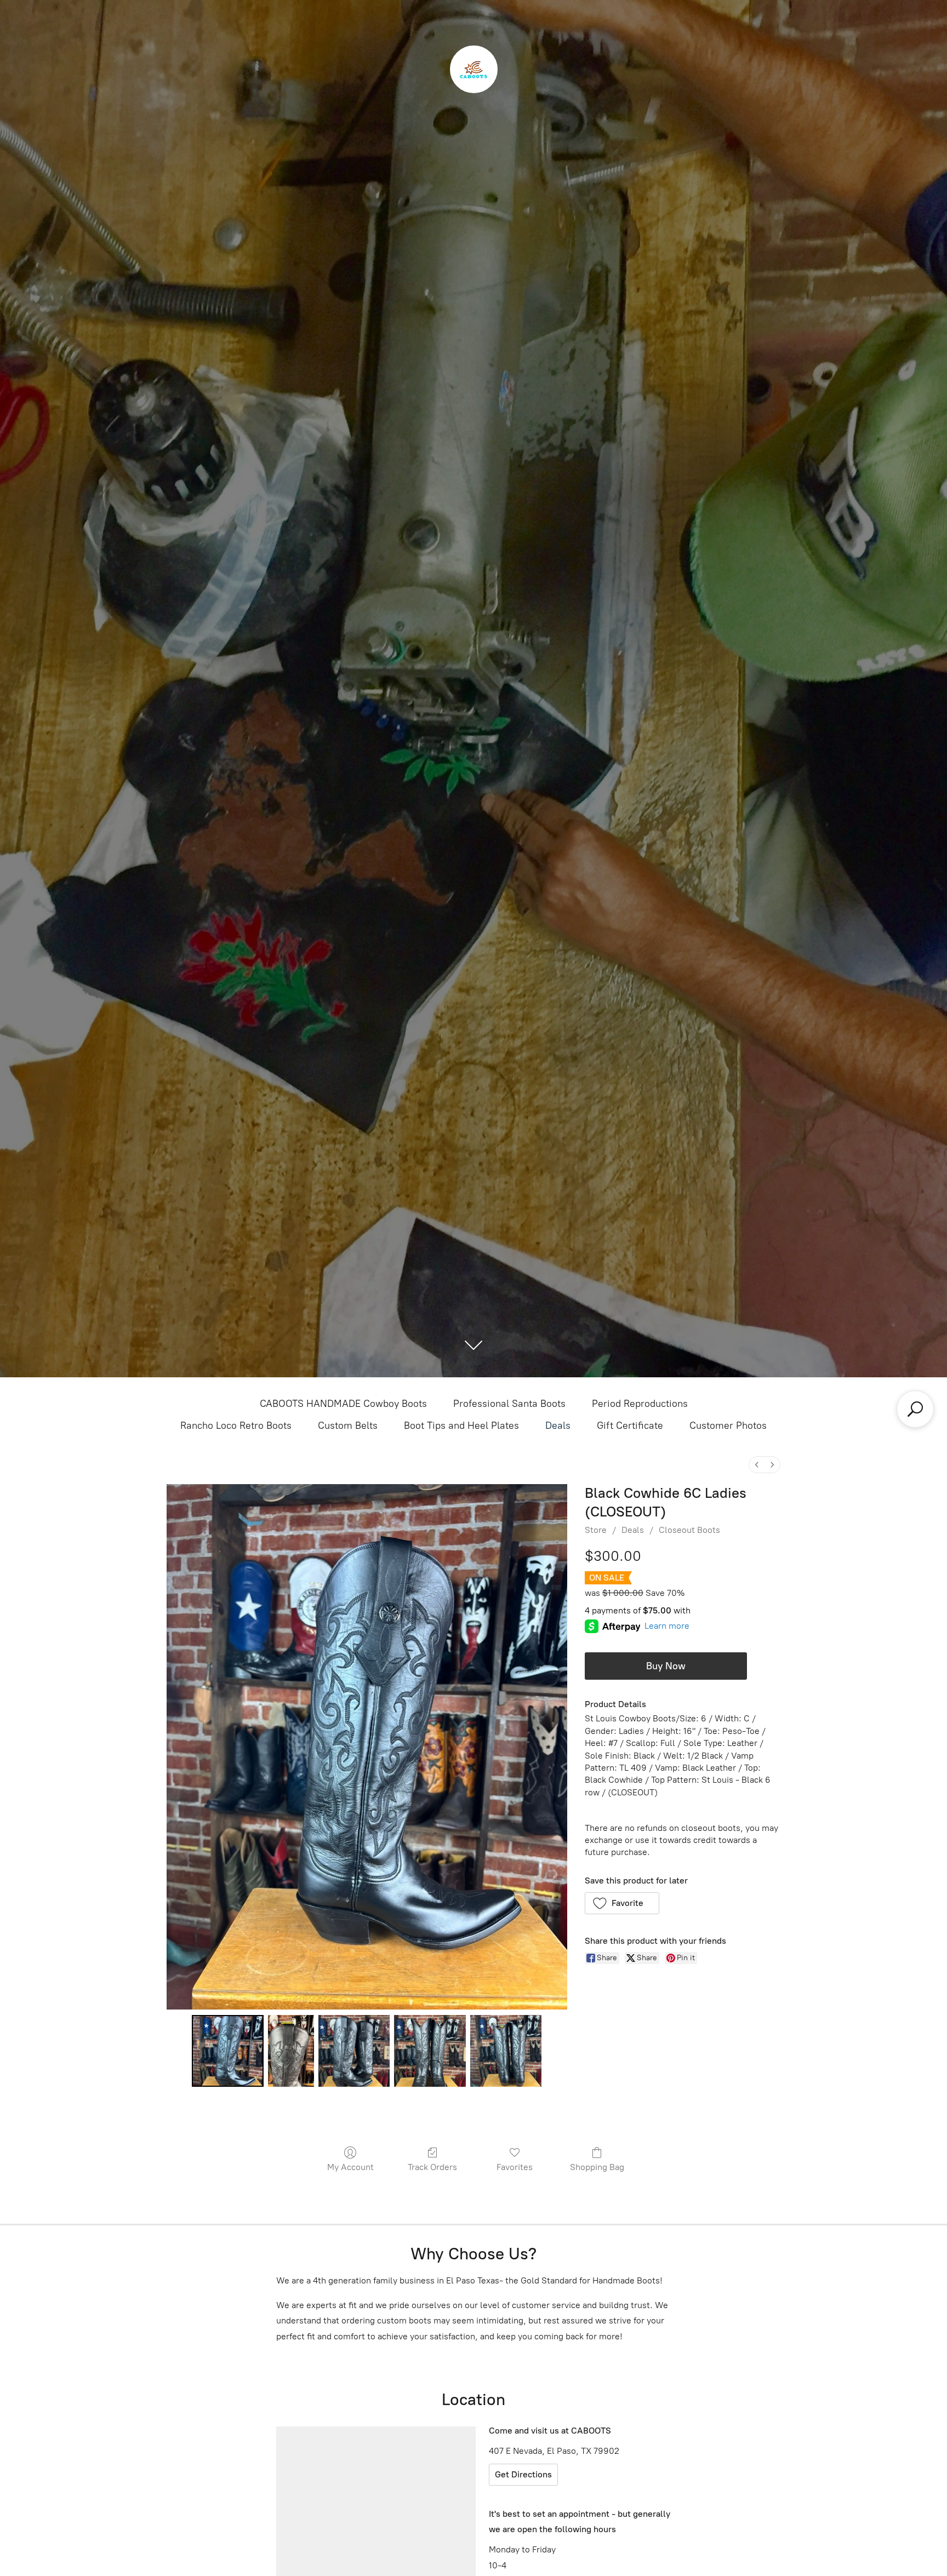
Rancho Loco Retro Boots (236, 1426)
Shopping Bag (597, 2167)
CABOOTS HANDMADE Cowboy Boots (343, 1404)
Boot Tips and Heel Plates (461, 1426)
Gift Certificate (630, 1426)
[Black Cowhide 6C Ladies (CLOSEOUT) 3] (430, 2051)
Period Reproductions (640, 1404)
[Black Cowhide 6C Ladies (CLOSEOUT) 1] (291, 2051)
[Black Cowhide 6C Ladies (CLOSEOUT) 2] (354, 2051)
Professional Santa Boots (509, 1404)
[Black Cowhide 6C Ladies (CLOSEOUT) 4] (506, 2051)
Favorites (515, 2167)
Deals (558, 1426)
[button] (622, 1903)
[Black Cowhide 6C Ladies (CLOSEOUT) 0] (227, 2051)
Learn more (667, 1626)
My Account (350, 2167)
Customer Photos (728, 1426)
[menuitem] (757, 1465)
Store (596, 1530)
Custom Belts (348, 1426)
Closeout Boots (689, 1530)
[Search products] (915, 1409)
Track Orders (432, 2167)
